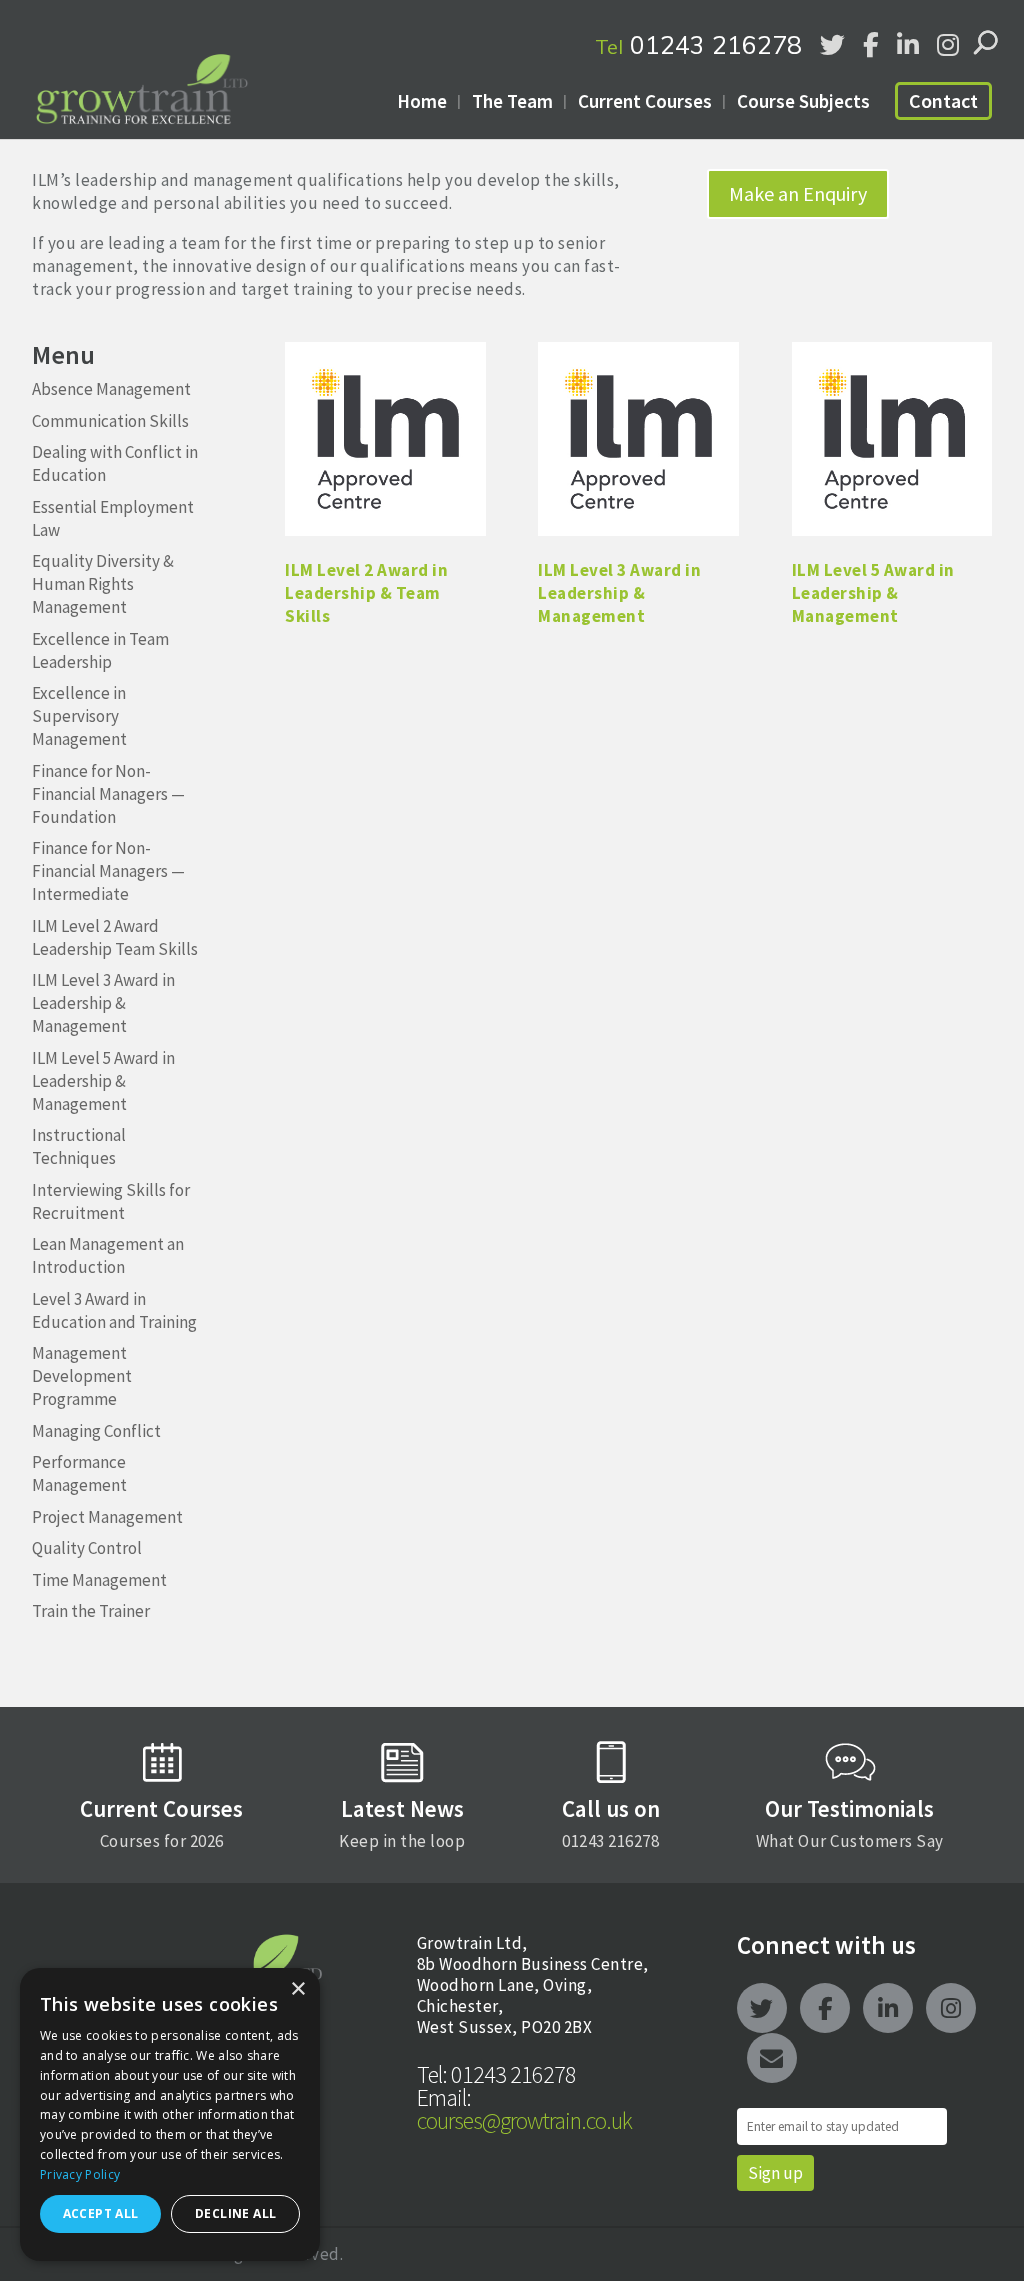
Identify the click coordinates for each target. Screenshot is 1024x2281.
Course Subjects (803, 101)
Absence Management (111, 389)
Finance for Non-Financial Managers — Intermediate (108, 871)
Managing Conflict (96, 1431)
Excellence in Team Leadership (100, 650)
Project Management (107, 1517)
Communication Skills (110, 421)
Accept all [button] (101, 2213)
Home (422, 101)
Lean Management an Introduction (108, 1255)
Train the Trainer (91, 1611)
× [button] (297, 1989)
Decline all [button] (235, 2213)
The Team (512, 101)
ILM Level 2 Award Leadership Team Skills (115, 937)
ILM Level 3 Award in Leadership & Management (103, 1003)
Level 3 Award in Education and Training (114, 1310)
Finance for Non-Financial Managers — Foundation (108, 794)
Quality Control (87, 1548)
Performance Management (79, 1473)
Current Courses (645, 101)
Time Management (99, 1580)
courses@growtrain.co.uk (524, 2109)
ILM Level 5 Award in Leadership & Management (103, 1081)
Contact (943, 100)
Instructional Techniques (79, 1146)
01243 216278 (698, 44)
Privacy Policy (80, 2174)
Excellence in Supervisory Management (79, 716)
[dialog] (170, 2114)
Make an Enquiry (798, 193)
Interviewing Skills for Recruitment (111, 1201)
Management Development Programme (82, 1376)
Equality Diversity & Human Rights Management (103, 584)
